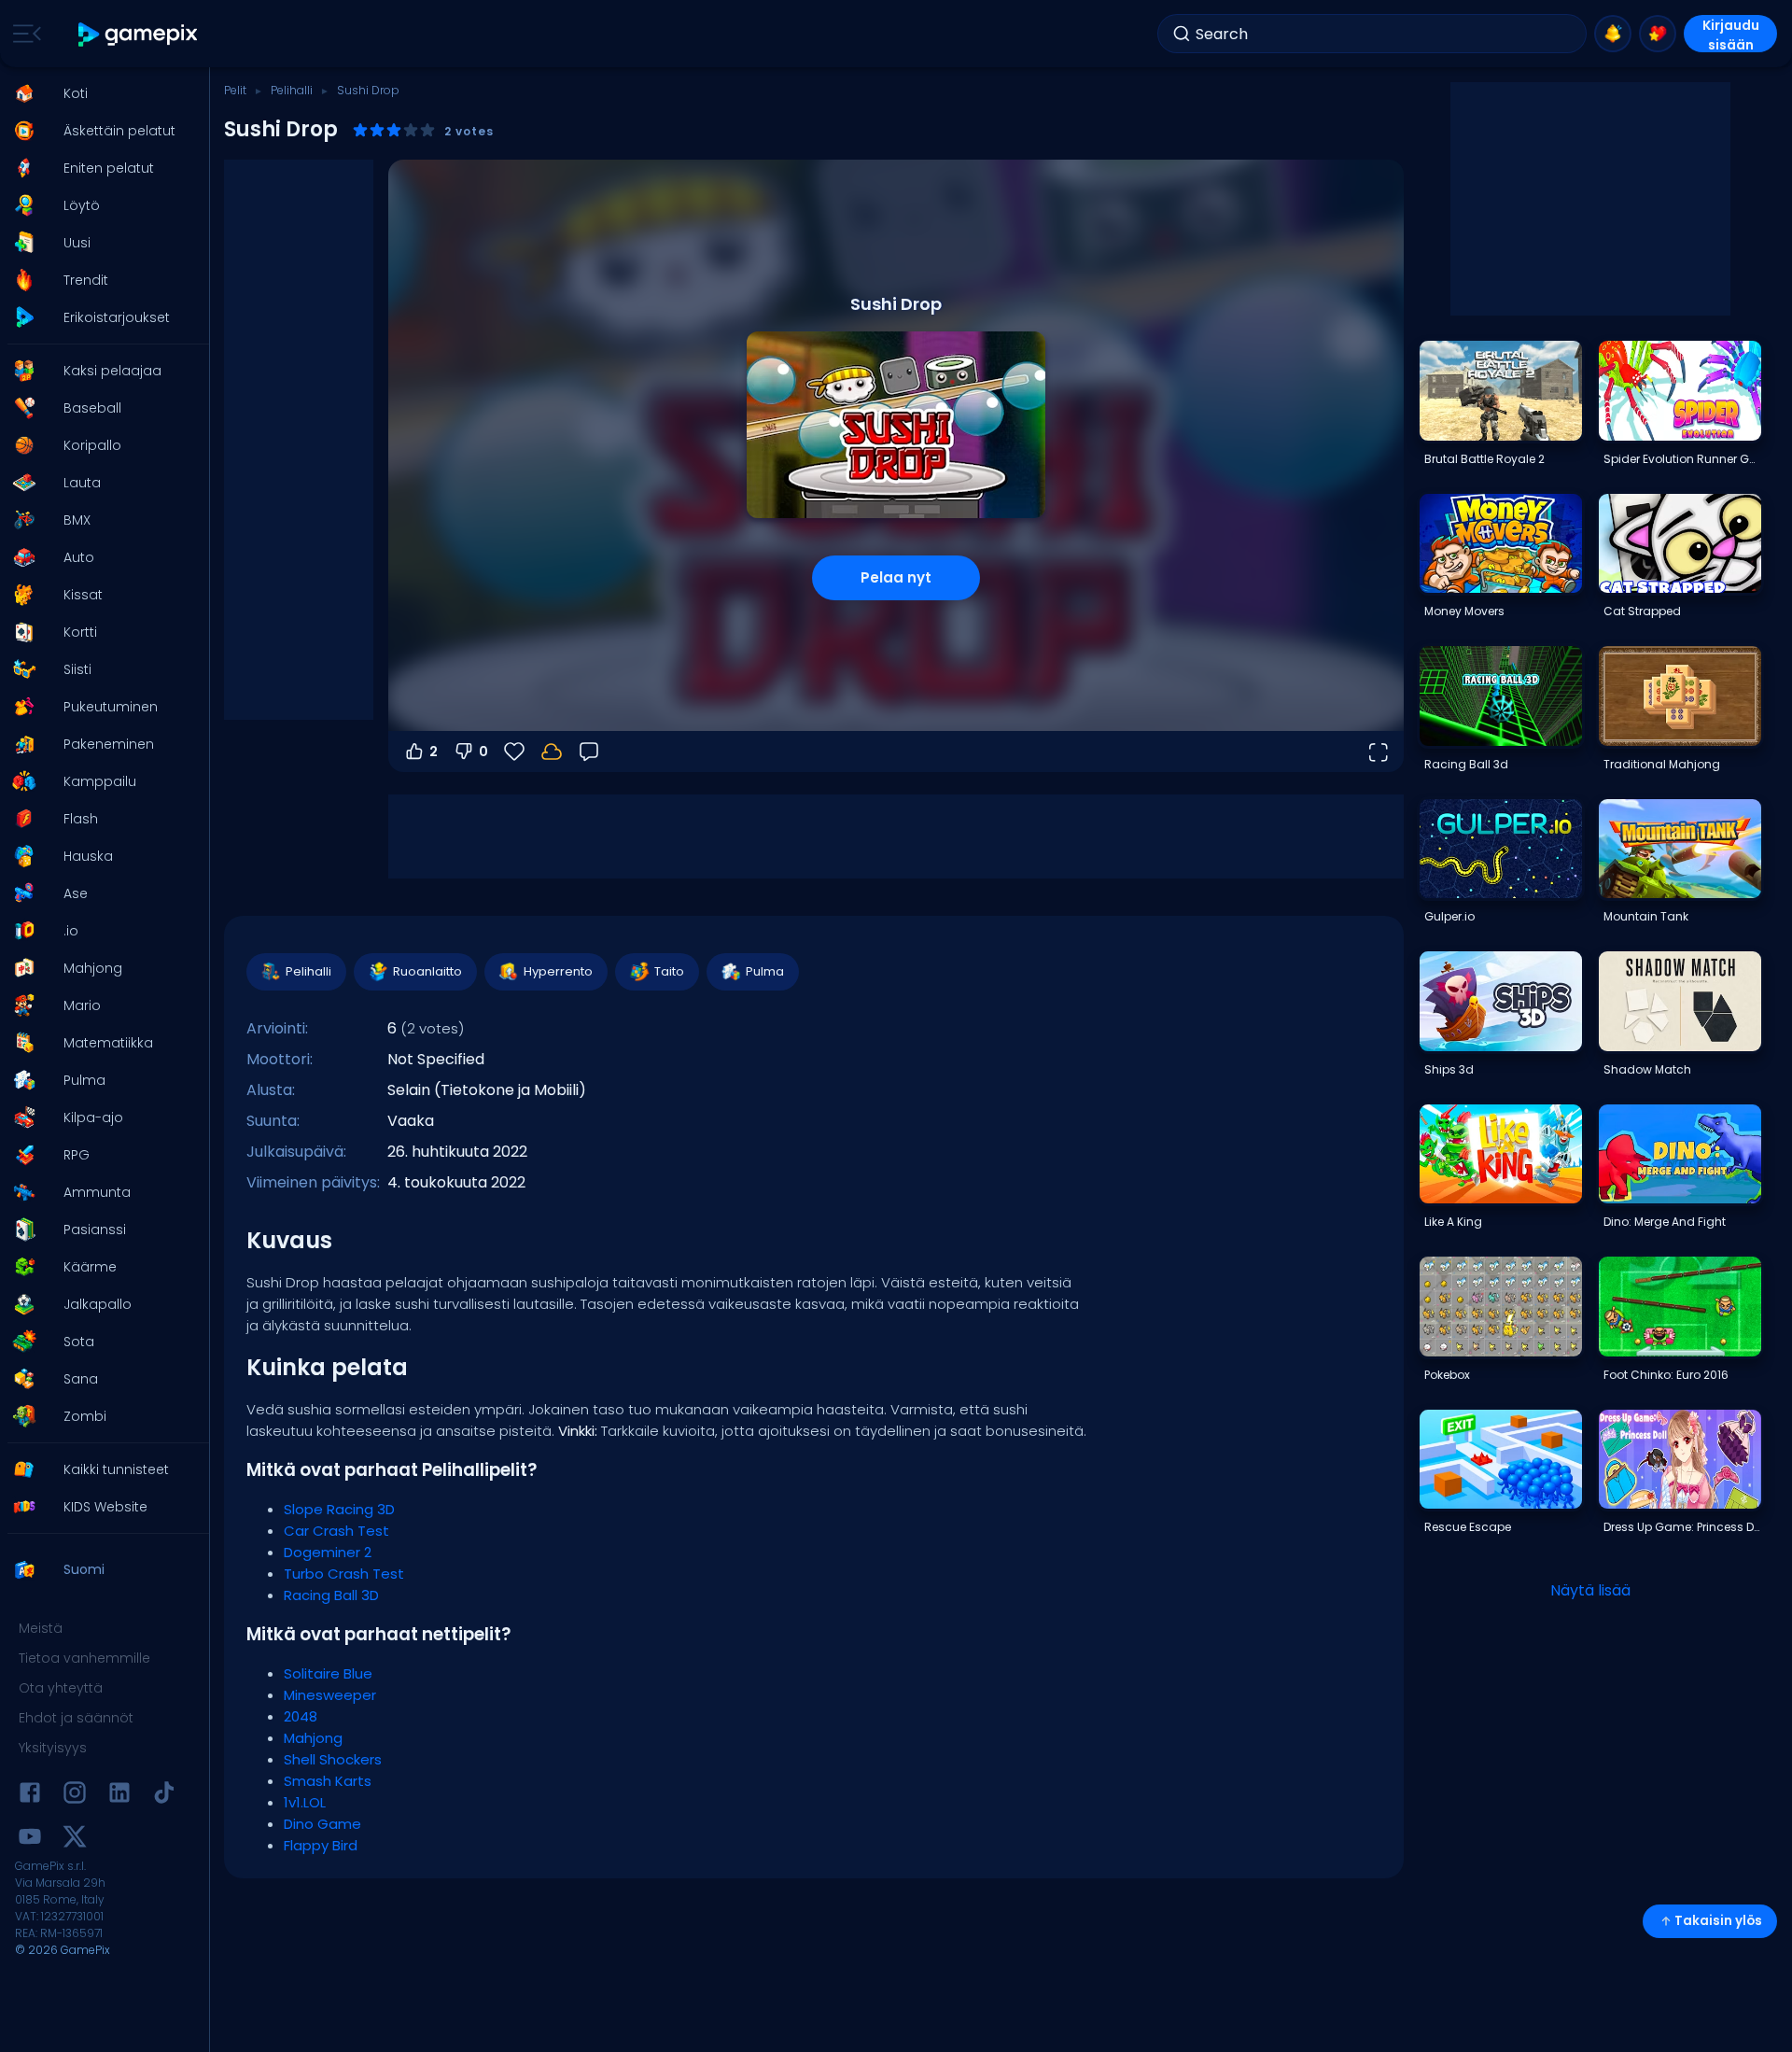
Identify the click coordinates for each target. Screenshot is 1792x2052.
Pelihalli (292, 90)
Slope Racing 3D (339, 1509)
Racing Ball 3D (331, 1595)
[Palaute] (589, 752)
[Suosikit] (1658, 34)
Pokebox (1447, 1375)
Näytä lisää (1590, 1590)
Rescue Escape (1468, 1527)
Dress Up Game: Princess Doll (1682, 1527)
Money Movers (1464, 611)
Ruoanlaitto (427, 971)
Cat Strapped (1642, 611)
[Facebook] (30, 1796)
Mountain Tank (1646, 916)
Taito (669, 971)
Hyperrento (558, 971)
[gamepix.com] (139, 34)
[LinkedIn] (119, 1796)
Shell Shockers (333, 1759)
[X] (75, 1840)
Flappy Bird (321, 1845)
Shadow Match (1647, 1069)
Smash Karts (328, 1781)
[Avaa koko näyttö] (1378, 752)
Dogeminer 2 (328, 1552)
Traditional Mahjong (1662, 764)
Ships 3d (1449, 1069)
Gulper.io (1449, 916)
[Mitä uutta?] (1613, 34)
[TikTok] (164, 1796)
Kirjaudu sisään (1731, 34)
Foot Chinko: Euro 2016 (1666, 1375)
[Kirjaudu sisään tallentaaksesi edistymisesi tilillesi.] (552, 752)
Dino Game (322, 1824)
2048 (301, 1716)
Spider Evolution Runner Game (1682, 459)
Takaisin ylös (1718, 1921)
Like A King (1453, 1222)
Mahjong (313, 1738)
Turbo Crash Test (344, 1574)
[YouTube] (30, 1840)
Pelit (235, 90)
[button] (99, 93)
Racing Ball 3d (1466, 764)
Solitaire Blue (328, 1673)
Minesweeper (330, 1695)
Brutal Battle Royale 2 (1484, 459)
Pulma (765, 971)
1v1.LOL (305, 1802)
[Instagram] (75, 1796)
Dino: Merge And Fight (1665, 1222)
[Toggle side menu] (23, 34)
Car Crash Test (336, 1531)
